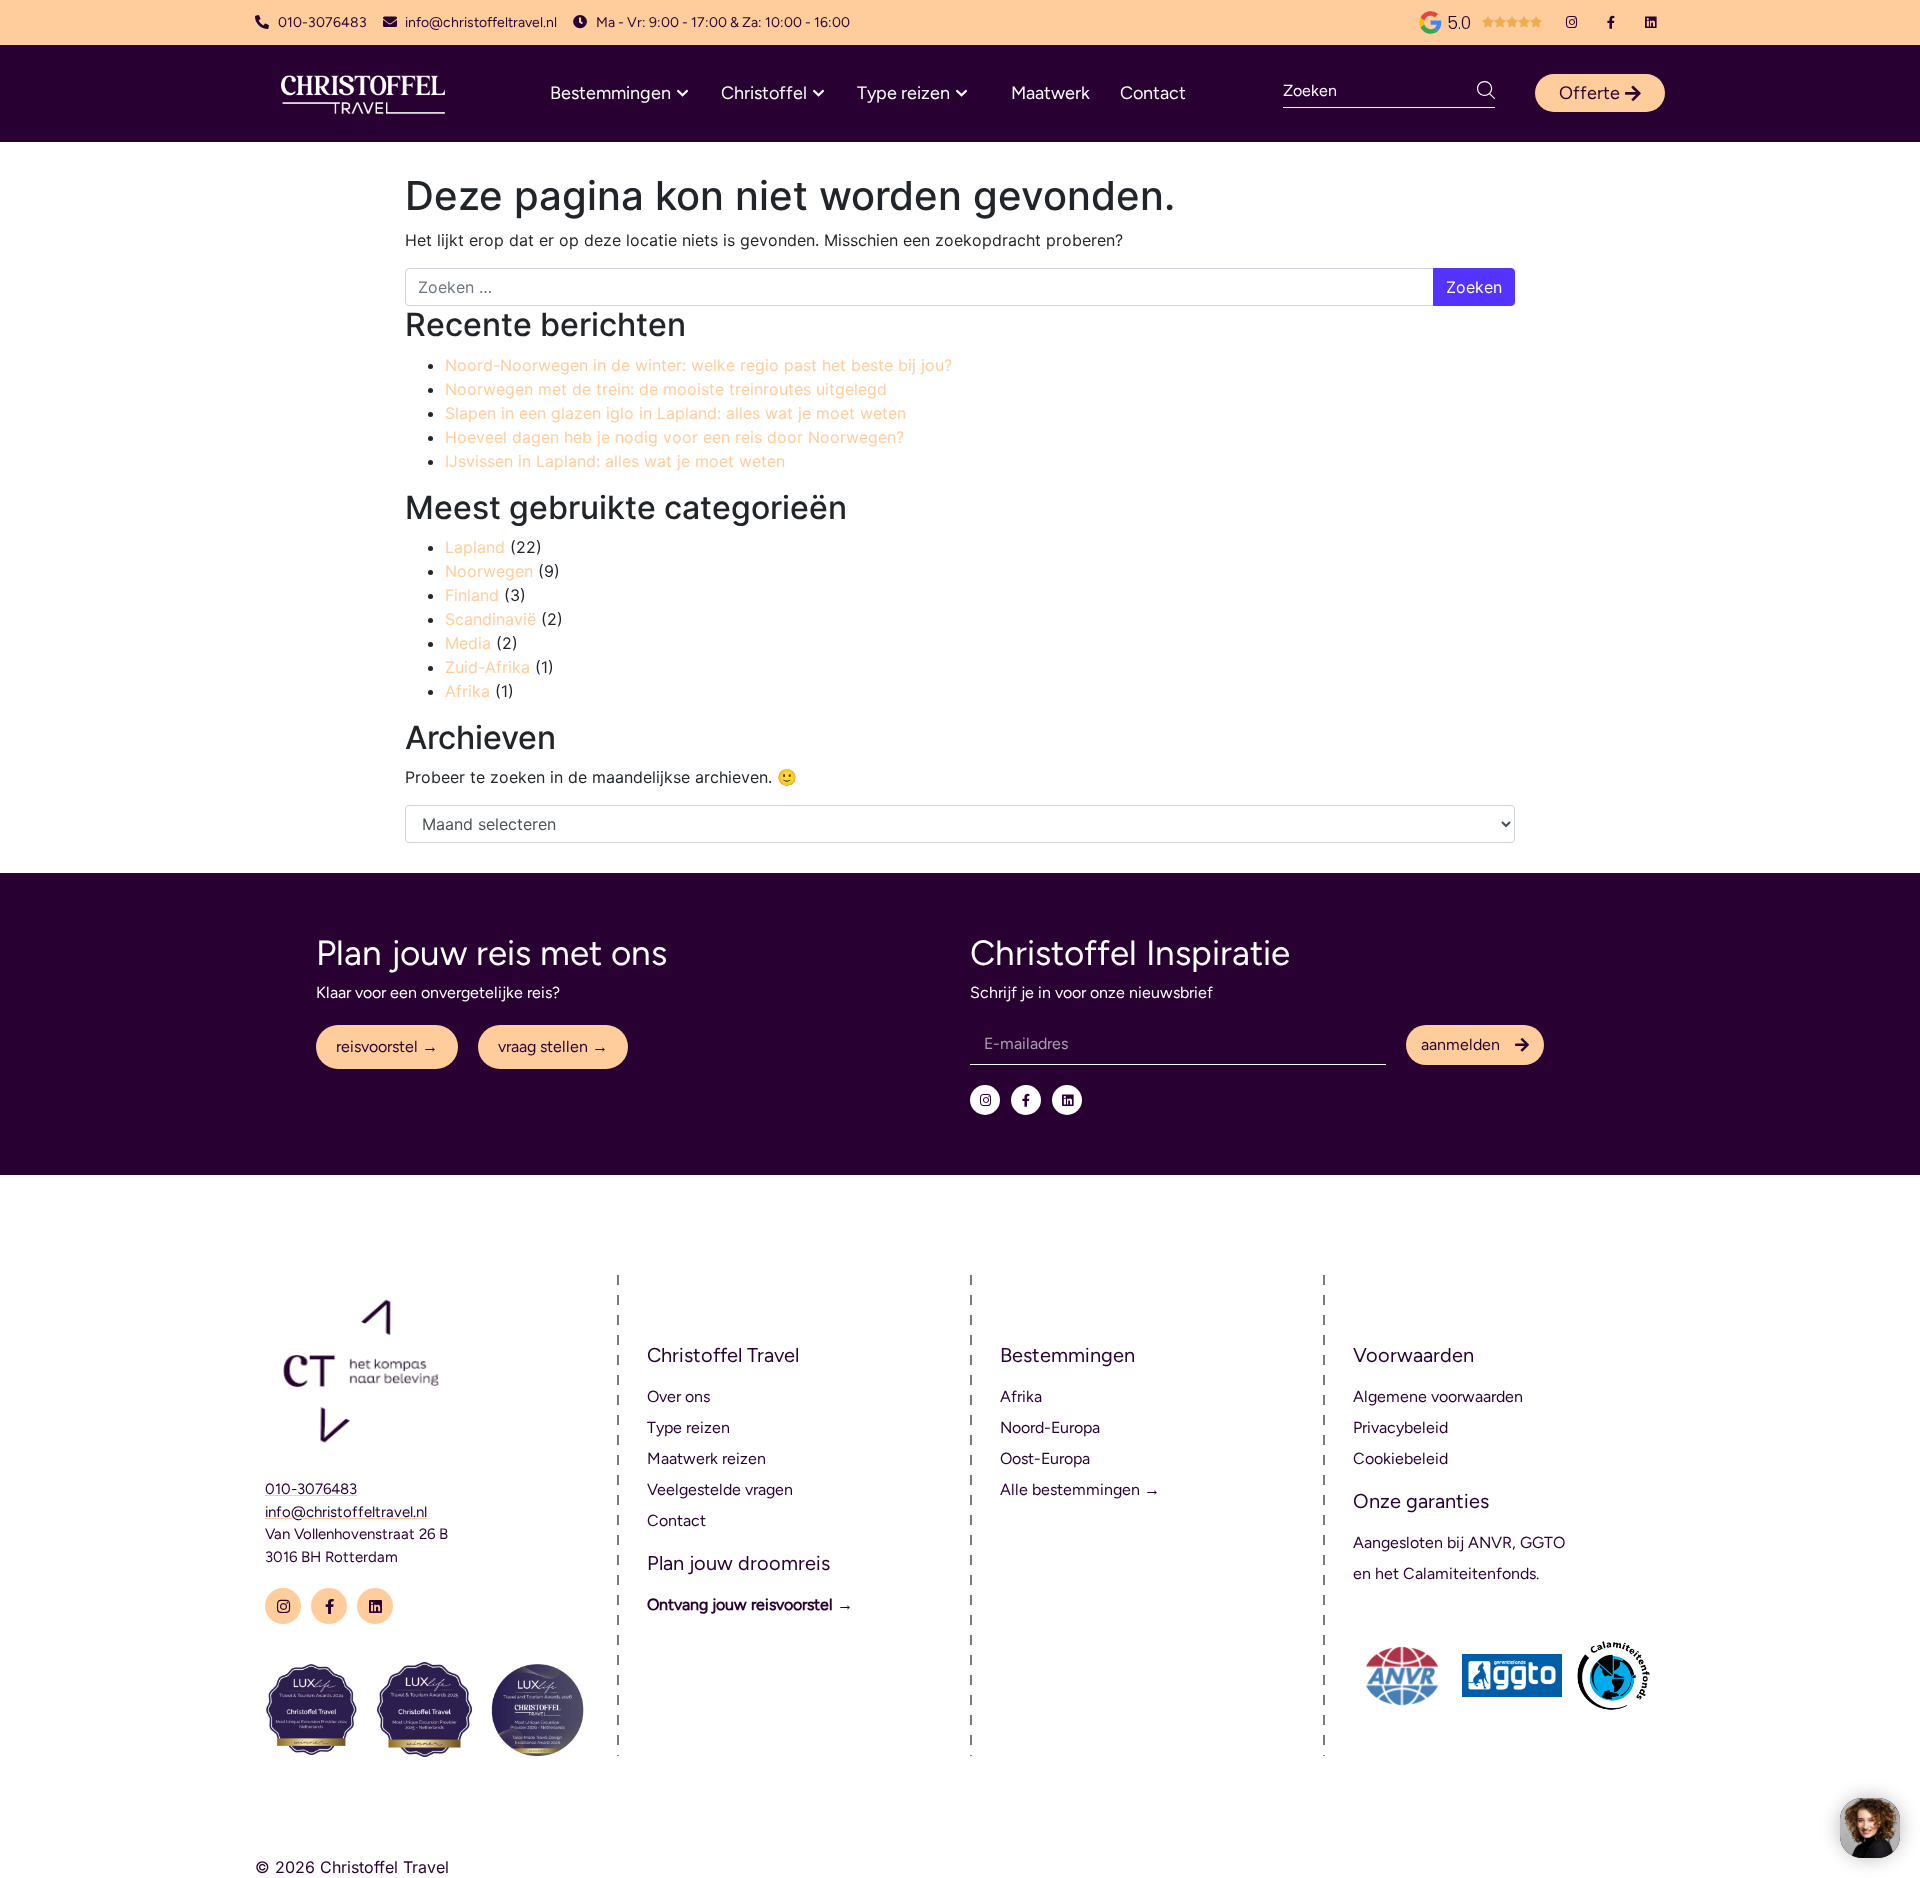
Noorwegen (489, 571)
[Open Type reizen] (961, 93)
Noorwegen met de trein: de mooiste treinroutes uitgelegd (666, 389)
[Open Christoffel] (818, 93)
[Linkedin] (1650, 22)
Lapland (475, 547)
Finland (472, 595)
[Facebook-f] (1611, 22)
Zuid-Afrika (487, 667)
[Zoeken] (1486, 90)
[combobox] (1380, 90)
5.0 (1459, 22)
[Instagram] (1571, 22)
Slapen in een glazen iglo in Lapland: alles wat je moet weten (675, 413)
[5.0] (1430, 22)
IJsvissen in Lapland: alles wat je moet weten (615, 461)
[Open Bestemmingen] (682, 93)
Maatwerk (1050, 93)
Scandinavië (490, 619)
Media (468, 643)
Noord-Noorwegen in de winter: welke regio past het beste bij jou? (698, 365)
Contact (1153, 93)
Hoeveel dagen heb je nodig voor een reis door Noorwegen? (674, 437)
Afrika (467, 691)
